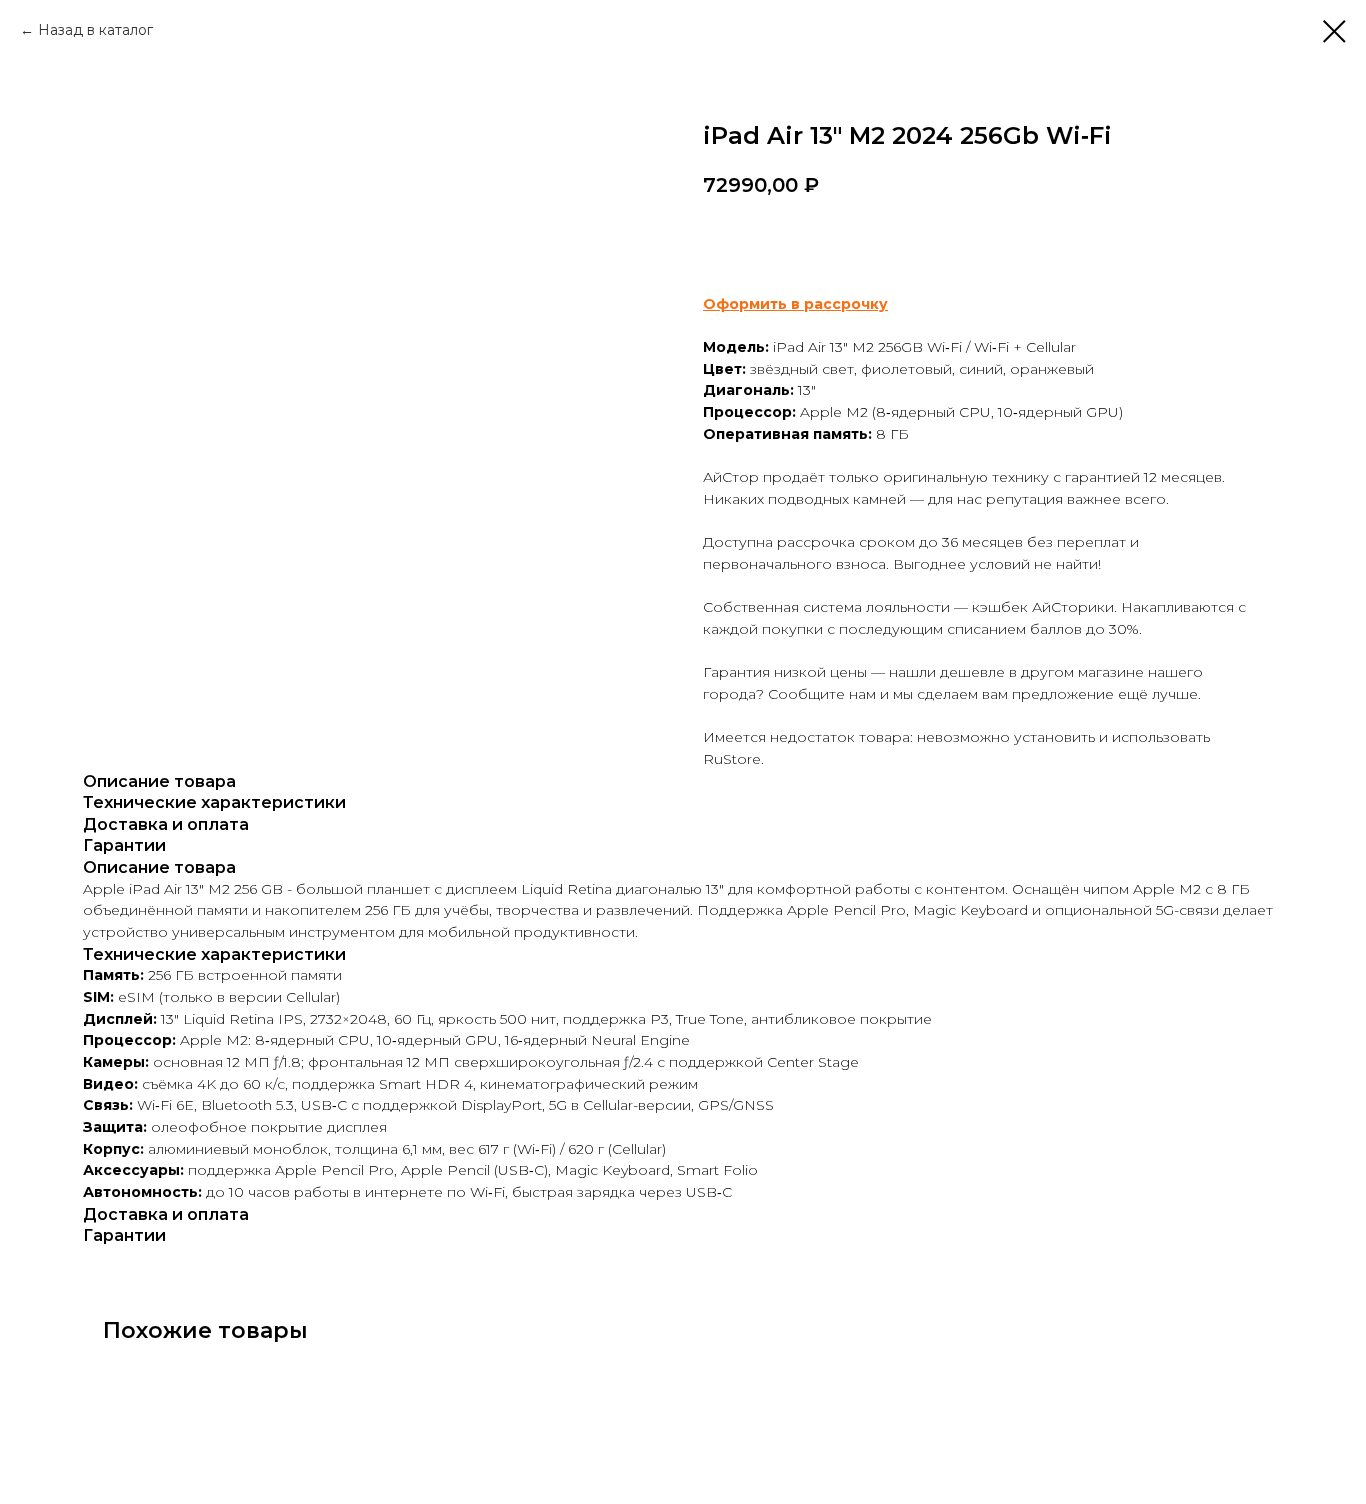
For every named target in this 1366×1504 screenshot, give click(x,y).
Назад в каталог (95, 30)
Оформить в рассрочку (795, 304)
